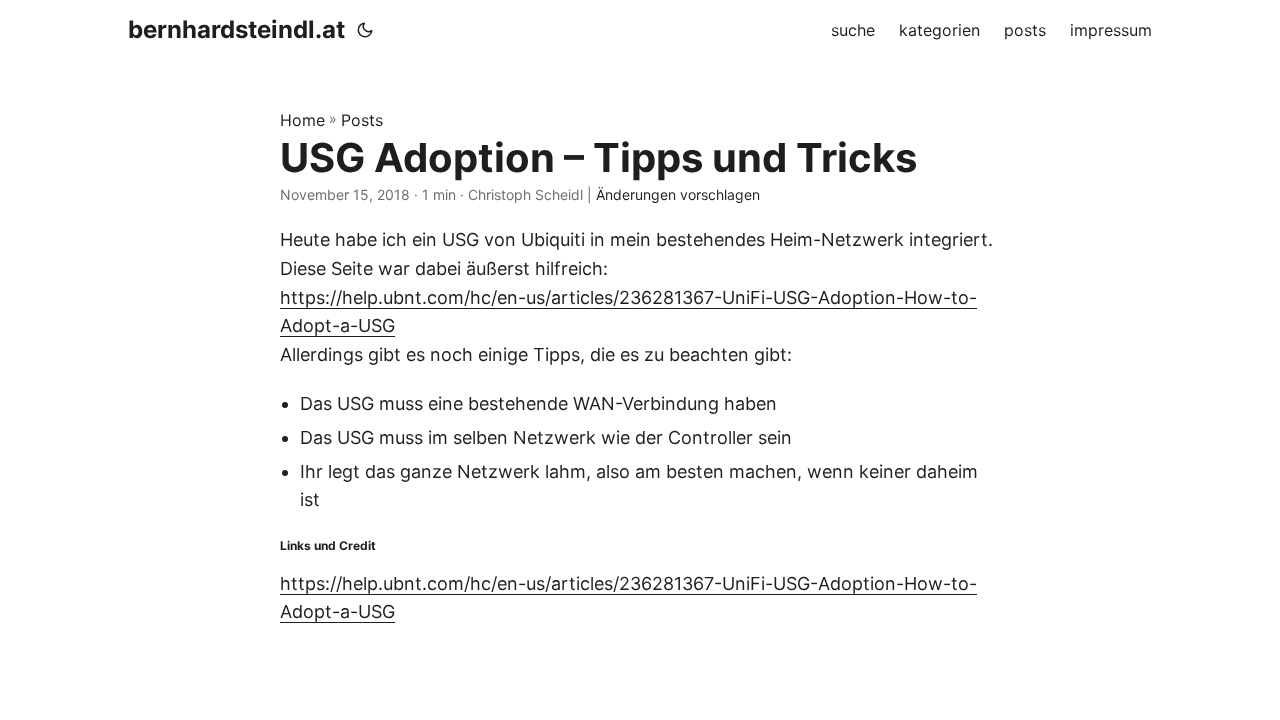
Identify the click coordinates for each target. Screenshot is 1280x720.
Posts (362, 120)
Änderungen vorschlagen (678, 194)
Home (302, 120)
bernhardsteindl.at (236, 29)
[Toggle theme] (365, 30)
